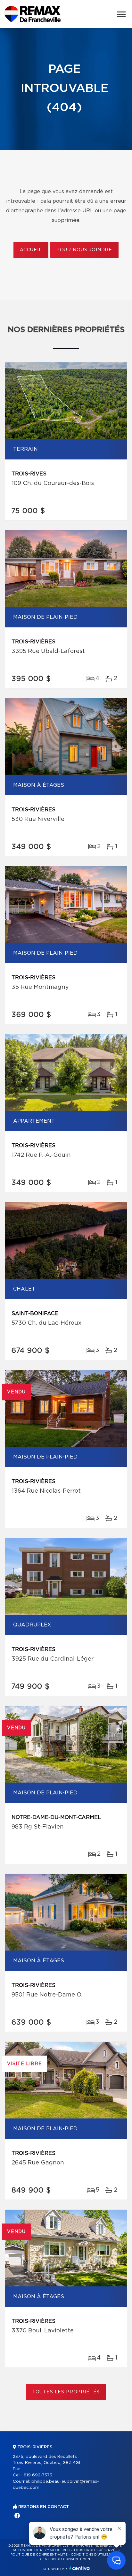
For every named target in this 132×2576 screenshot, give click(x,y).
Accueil (31, 250)
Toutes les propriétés (66, 2392)
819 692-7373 (38, 2475)
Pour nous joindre (84, 250)
